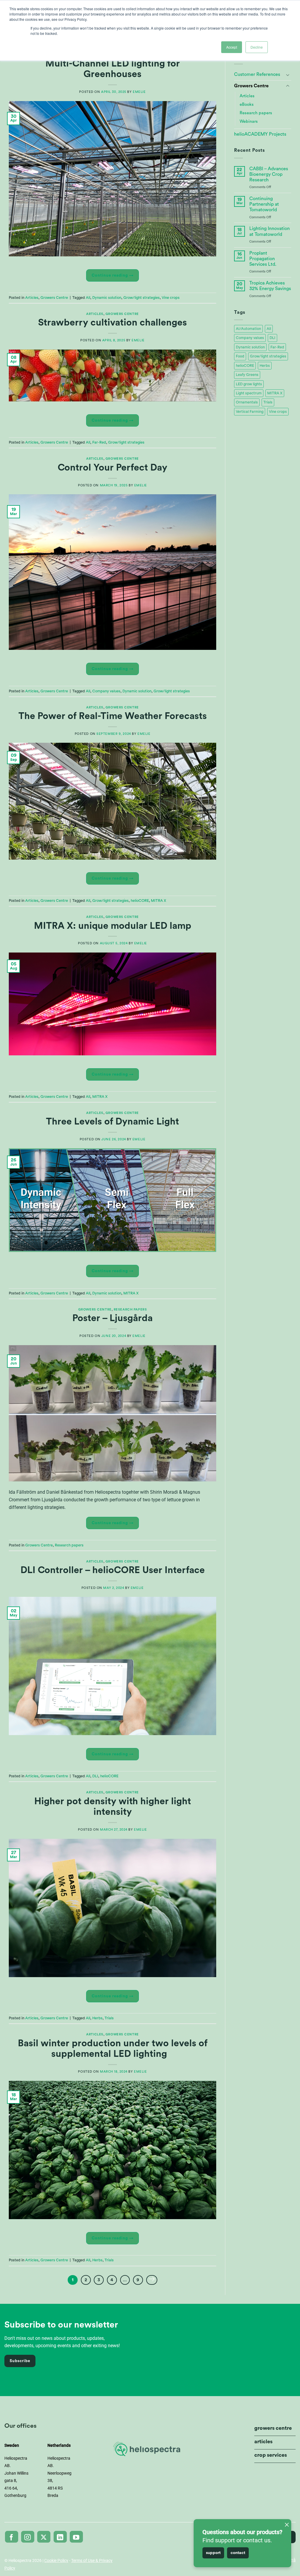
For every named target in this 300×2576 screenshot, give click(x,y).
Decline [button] (257, 47)
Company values (106, 691)
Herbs (97, 2018)
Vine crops (171, 298)
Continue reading (113, 275)
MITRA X (158, 901)
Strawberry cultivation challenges (112, 323)
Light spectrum (249, 393)
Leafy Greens (247, 375)
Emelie (139, 92)
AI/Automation (248, 329)
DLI (95, 1776)
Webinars (249, 121)
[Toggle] (288, 75)
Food (240, 356)
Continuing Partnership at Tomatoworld (264, 204)
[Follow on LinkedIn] (60, 2537)
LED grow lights (249, 384)
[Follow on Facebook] (12, 2537)
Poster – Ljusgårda (112, 1318)
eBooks (247, 104)
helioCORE (140, 901)
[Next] (152, 2280)
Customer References (257, 74)
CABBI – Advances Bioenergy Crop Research (269, 174)
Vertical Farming (250, 412)
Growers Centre (54, 298)
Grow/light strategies (142, 298)
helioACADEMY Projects (260, 134)
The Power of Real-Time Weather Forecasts (113, 716)
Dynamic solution (107, 298)
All (88, 298)
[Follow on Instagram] (28, 2537)
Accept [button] (232, 47)
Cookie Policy (56, 2560)
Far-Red (99, 442)
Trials (109, 2018)
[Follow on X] (44, 2537)
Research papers (130, 1310)
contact (238, 2553)
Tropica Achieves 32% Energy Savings (270, 286)
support (213, 2553)
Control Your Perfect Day (112, 468)
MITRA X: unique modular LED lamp (113, 926)
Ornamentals (247, 402)
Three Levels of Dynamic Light (112, 1122)
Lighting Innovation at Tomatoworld (270, 231)
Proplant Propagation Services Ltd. (263, 259)
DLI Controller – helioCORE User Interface (113, 1570)
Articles (32, 298)
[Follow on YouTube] (76, 2537)
